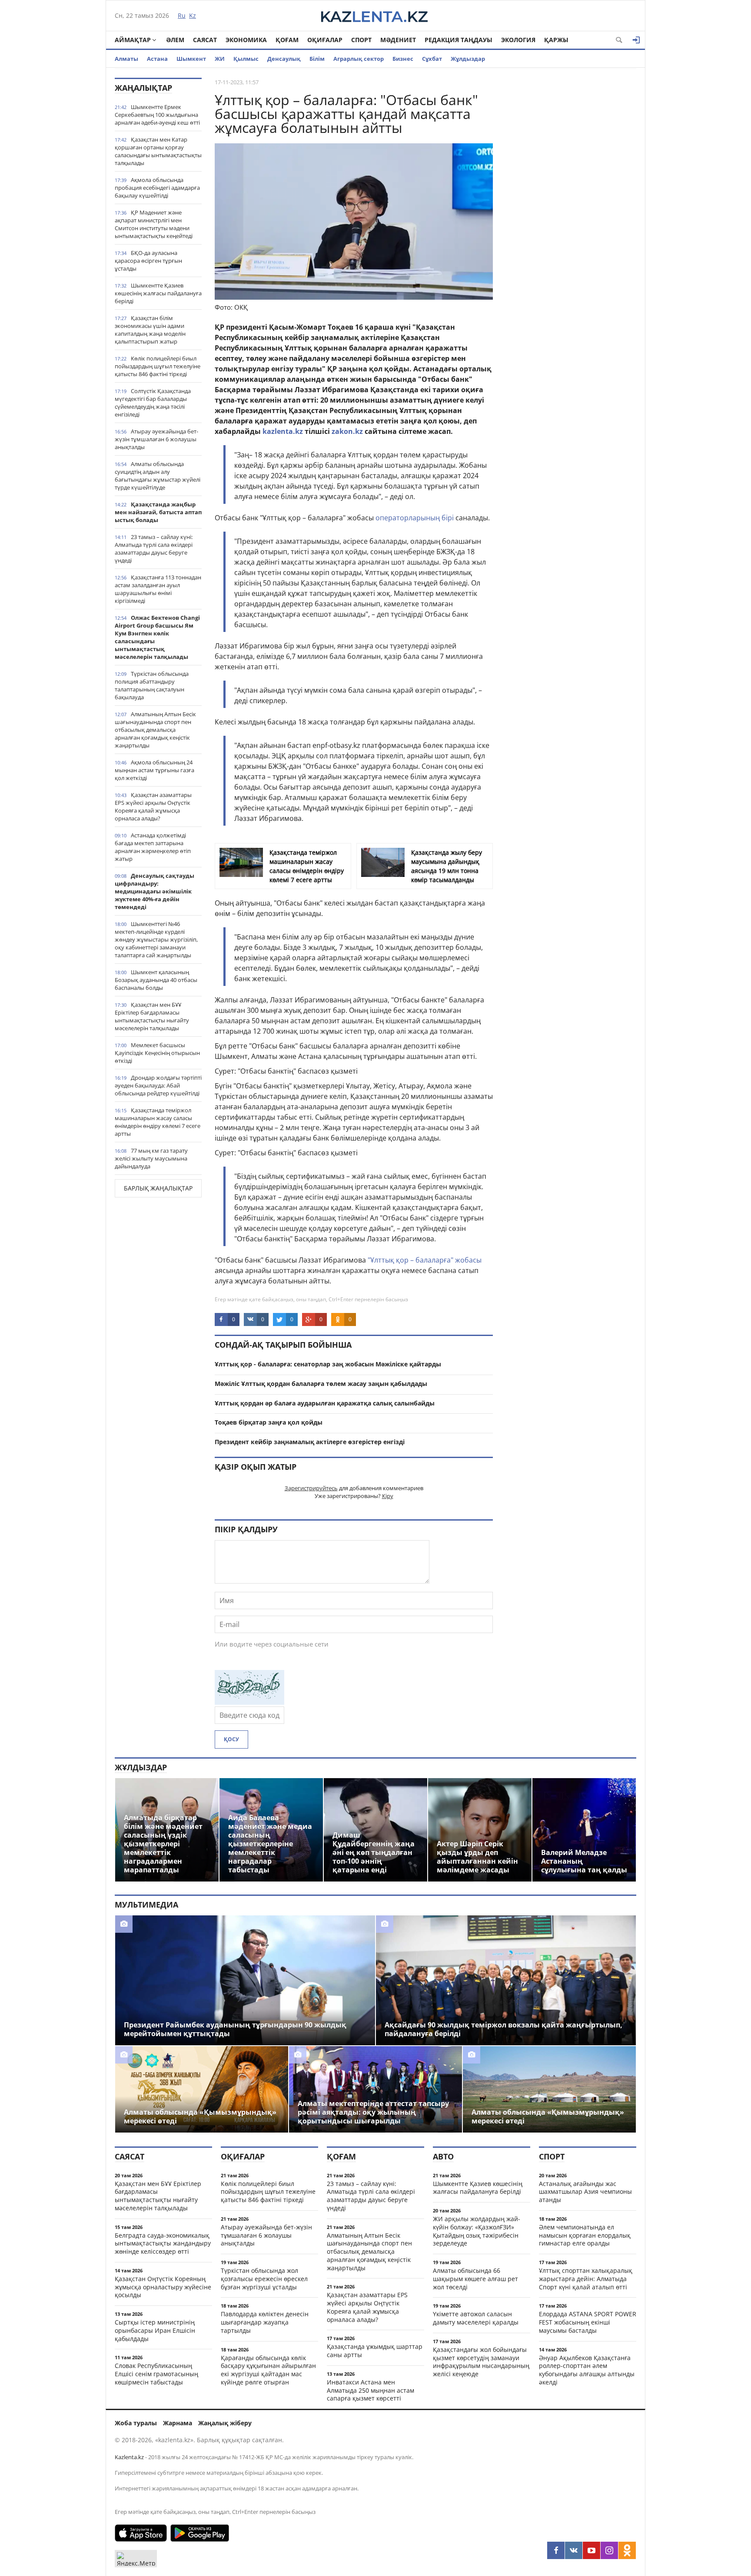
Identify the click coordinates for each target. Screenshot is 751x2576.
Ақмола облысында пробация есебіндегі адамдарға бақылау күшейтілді (157, 188)
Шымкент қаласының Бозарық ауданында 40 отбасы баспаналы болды (156, 980)
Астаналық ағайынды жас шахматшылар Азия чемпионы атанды (585, 2192)
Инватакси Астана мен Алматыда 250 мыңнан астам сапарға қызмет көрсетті (371, 2390)
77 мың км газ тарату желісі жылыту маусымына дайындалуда (151, 1158)
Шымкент (191, 59)
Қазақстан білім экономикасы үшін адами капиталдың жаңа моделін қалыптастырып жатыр (150, 330)
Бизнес (403, 59)
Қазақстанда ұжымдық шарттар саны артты (375, 2351)
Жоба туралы (136, 2423)
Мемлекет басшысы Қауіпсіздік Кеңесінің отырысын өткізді (157, 1053)
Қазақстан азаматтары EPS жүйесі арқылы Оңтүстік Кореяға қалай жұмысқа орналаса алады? (153, 807)
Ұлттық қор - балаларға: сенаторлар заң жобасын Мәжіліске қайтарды (328, 1364)
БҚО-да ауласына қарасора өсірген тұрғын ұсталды (148, 261)
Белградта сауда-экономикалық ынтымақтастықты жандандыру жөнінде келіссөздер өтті (163, 2244)
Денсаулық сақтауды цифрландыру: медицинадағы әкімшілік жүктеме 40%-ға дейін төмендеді (155, 891)
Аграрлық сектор (359, 59)
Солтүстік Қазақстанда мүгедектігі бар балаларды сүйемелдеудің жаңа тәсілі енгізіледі (153, 403)
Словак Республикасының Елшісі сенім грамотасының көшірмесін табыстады (156, 2374)
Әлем (175, 40)
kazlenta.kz (283, 431)
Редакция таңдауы (459, 40)
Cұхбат (432, 59)
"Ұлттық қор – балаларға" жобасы (425, 1260)
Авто (443, 2156)
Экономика (246, 40)
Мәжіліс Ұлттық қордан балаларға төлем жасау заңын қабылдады (321, 1384)
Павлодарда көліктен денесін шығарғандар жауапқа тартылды (265, 2322)
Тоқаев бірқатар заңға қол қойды (269, 1422)
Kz (193, 15)
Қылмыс (246, 59)
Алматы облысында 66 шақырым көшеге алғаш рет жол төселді (475, 2279)
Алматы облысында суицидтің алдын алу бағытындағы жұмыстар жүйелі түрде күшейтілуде (158, 476)
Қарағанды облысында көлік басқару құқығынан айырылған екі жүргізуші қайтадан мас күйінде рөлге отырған (268, 2370)
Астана (157, 59)
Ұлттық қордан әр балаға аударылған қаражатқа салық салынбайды (325, 1403)
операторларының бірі (415, 518)
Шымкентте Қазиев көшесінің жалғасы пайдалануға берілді (158, 293)
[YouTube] (591, 2550)
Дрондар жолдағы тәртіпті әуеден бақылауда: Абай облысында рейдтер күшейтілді (158, 1085)
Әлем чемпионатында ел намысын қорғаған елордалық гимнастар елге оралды (585, 2235)
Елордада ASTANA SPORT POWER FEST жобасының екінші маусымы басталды (588, 2322)
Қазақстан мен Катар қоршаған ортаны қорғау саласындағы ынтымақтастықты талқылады (158, 151)
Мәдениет (398, 40)
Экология (518, 40)
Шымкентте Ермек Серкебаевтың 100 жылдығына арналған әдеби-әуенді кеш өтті (157, 115)
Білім (317, 59)
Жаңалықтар (143, 88)
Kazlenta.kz (129, 2457)
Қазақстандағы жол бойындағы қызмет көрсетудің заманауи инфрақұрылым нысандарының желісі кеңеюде (481, 2362)
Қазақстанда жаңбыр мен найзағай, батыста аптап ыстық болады (158, 512)
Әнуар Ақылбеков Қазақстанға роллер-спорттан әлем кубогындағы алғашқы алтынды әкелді (587, 2370)
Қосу (231, 1739)
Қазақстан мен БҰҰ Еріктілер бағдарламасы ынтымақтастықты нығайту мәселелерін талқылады (152, 1016)
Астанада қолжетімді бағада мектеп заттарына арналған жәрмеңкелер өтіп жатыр (153, 847)
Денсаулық (284, 59)
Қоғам (287, 40)
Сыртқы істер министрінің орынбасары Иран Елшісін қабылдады (155, 2330)
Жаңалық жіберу (225, 2423)
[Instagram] (609, 2550)
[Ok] (627, 2550)
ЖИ (220, 59)
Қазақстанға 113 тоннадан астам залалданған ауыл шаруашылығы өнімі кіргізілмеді (158, 589)
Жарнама (178, 2423)
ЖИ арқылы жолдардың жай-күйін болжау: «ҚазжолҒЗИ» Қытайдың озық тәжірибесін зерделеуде (477, 2231)
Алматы (126, 59)
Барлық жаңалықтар (158, 1188)
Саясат (205, 40)
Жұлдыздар (468, 59)
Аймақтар (133, 40)
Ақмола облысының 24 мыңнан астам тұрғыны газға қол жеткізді (155, 770)
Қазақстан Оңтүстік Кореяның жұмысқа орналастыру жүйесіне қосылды (163, 2287)
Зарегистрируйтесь (311, 1488)
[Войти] (636, 40)
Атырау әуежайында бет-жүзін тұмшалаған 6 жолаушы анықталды (156, 439)
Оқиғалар (325, 40)
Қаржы (556, 40)
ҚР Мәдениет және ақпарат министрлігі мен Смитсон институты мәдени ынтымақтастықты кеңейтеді (154, 224)
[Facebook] (556, 2550)
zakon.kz (347, 431)
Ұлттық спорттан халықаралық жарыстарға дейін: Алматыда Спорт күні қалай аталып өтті (586, 2279)
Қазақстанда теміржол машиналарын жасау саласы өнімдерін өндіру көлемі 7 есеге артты (158, 1122)
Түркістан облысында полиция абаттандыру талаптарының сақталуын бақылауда (152, 685)
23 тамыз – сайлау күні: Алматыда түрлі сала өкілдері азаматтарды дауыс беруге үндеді (154, 549)
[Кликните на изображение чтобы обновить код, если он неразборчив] (249, 1702)
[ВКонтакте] (574, 2550)
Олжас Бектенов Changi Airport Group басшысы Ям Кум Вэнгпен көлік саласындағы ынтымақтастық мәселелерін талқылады (157, 637)
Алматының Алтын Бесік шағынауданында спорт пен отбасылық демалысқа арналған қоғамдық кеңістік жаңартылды (155, 730)
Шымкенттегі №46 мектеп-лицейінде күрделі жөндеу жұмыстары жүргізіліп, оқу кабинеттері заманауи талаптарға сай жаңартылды (156, 939)
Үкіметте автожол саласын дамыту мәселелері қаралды (476, 2318)
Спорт (361, 40)
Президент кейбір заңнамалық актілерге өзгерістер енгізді (310, 1442)
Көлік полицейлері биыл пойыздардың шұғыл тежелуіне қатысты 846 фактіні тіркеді (158, 366)
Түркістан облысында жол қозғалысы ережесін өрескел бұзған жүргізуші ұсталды (264, 2279)
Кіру (388, 1496)
